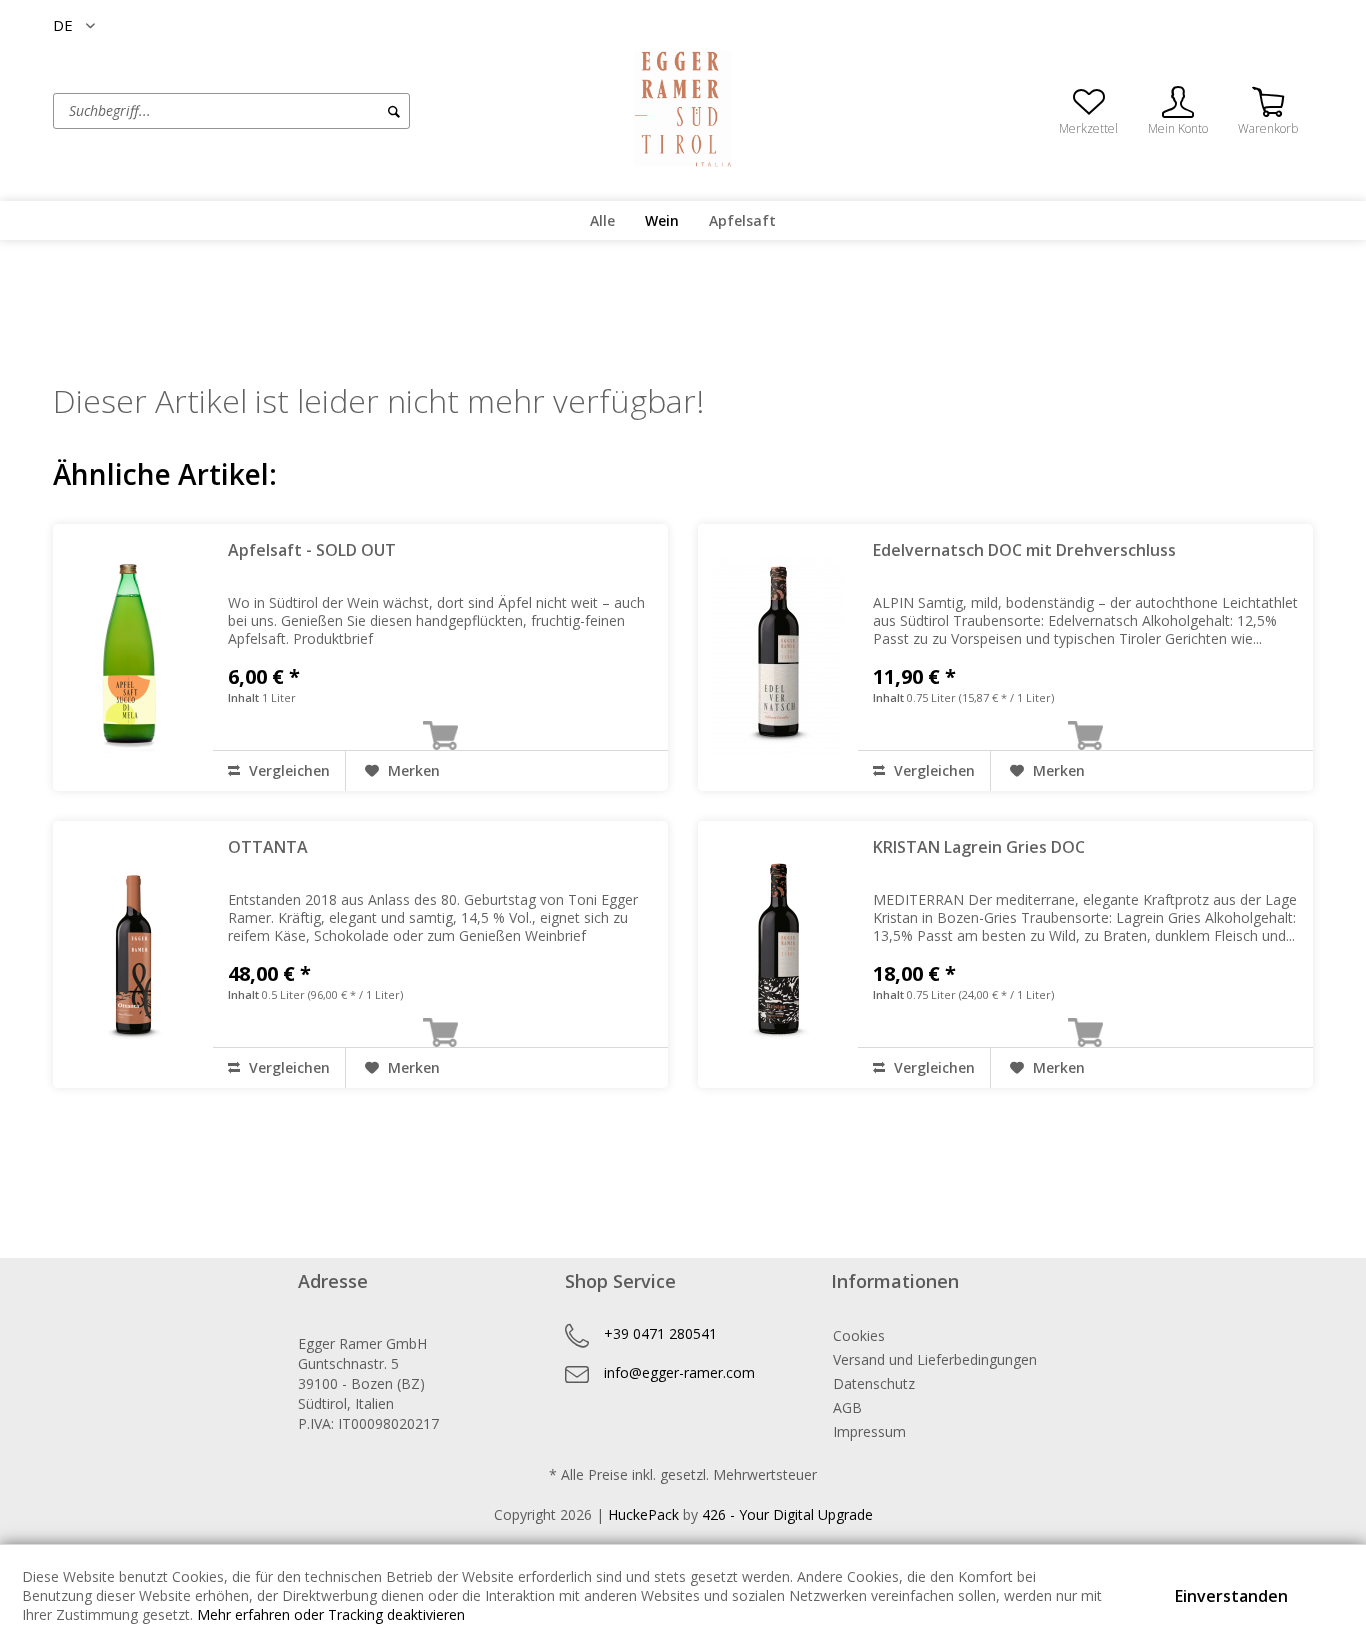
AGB (847, 1407)
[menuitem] (308, 111)
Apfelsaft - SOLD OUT (312, 550)
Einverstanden (1231, 1596)
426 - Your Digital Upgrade (787, 1514)
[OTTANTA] (133, 954)
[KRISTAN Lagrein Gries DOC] (778, 954)
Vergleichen (287, 770)
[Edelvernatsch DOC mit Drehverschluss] (778, 657)
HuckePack (643, 1514)
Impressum (869, 1431)
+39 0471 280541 (660, 1333)
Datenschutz (874, 1383)
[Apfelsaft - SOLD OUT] (133, 657)
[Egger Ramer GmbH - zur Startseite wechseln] (683, 109)
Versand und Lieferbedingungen (935, 1359)
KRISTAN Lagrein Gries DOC (979, 847)
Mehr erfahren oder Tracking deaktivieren (331, 1614)
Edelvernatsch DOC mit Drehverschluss (1024, 550)
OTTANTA (268, 847)
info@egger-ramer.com (679, 1372)
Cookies (859, 1335)
